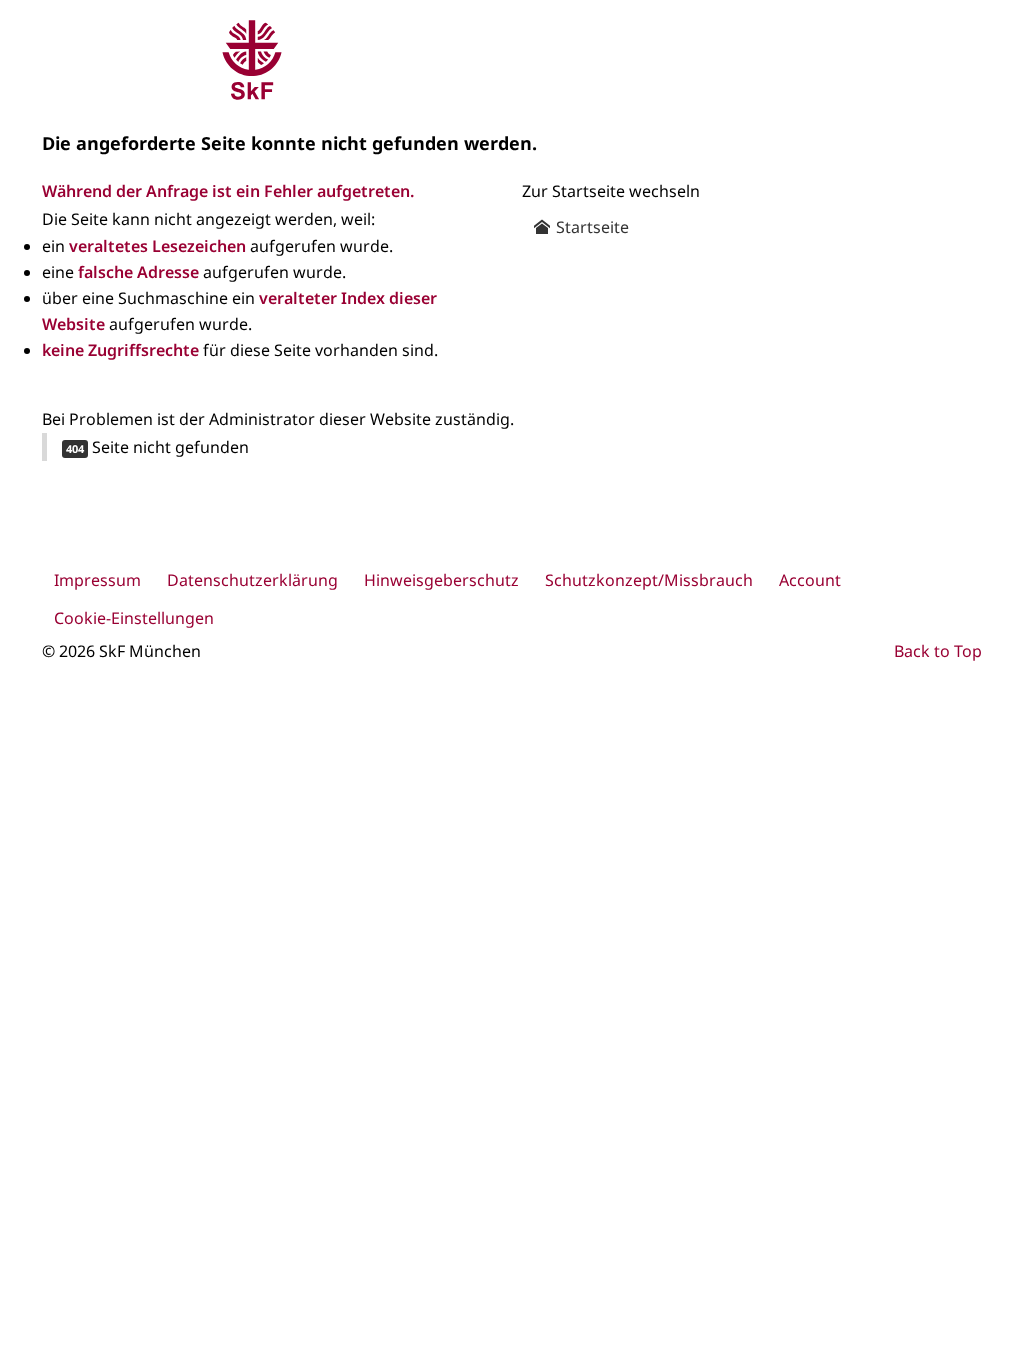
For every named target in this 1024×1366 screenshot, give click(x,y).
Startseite (590, 227)
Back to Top (938, 651)
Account (810, 580)
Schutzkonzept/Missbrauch (649, 580)
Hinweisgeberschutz (441, 580)
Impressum (97, 580)
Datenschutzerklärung (252, 580)
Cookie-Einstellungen (134, 618)
